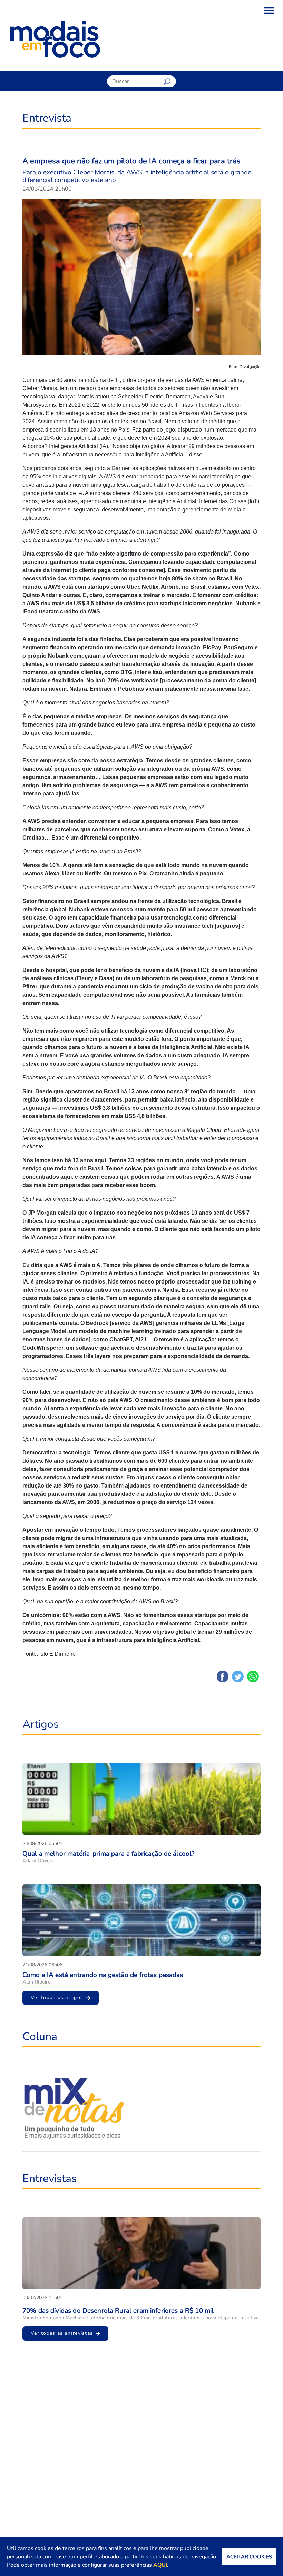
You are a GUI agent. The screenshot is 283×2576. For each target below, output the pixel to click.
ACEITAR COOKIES (249, 2557)
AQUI (160, 2565)
